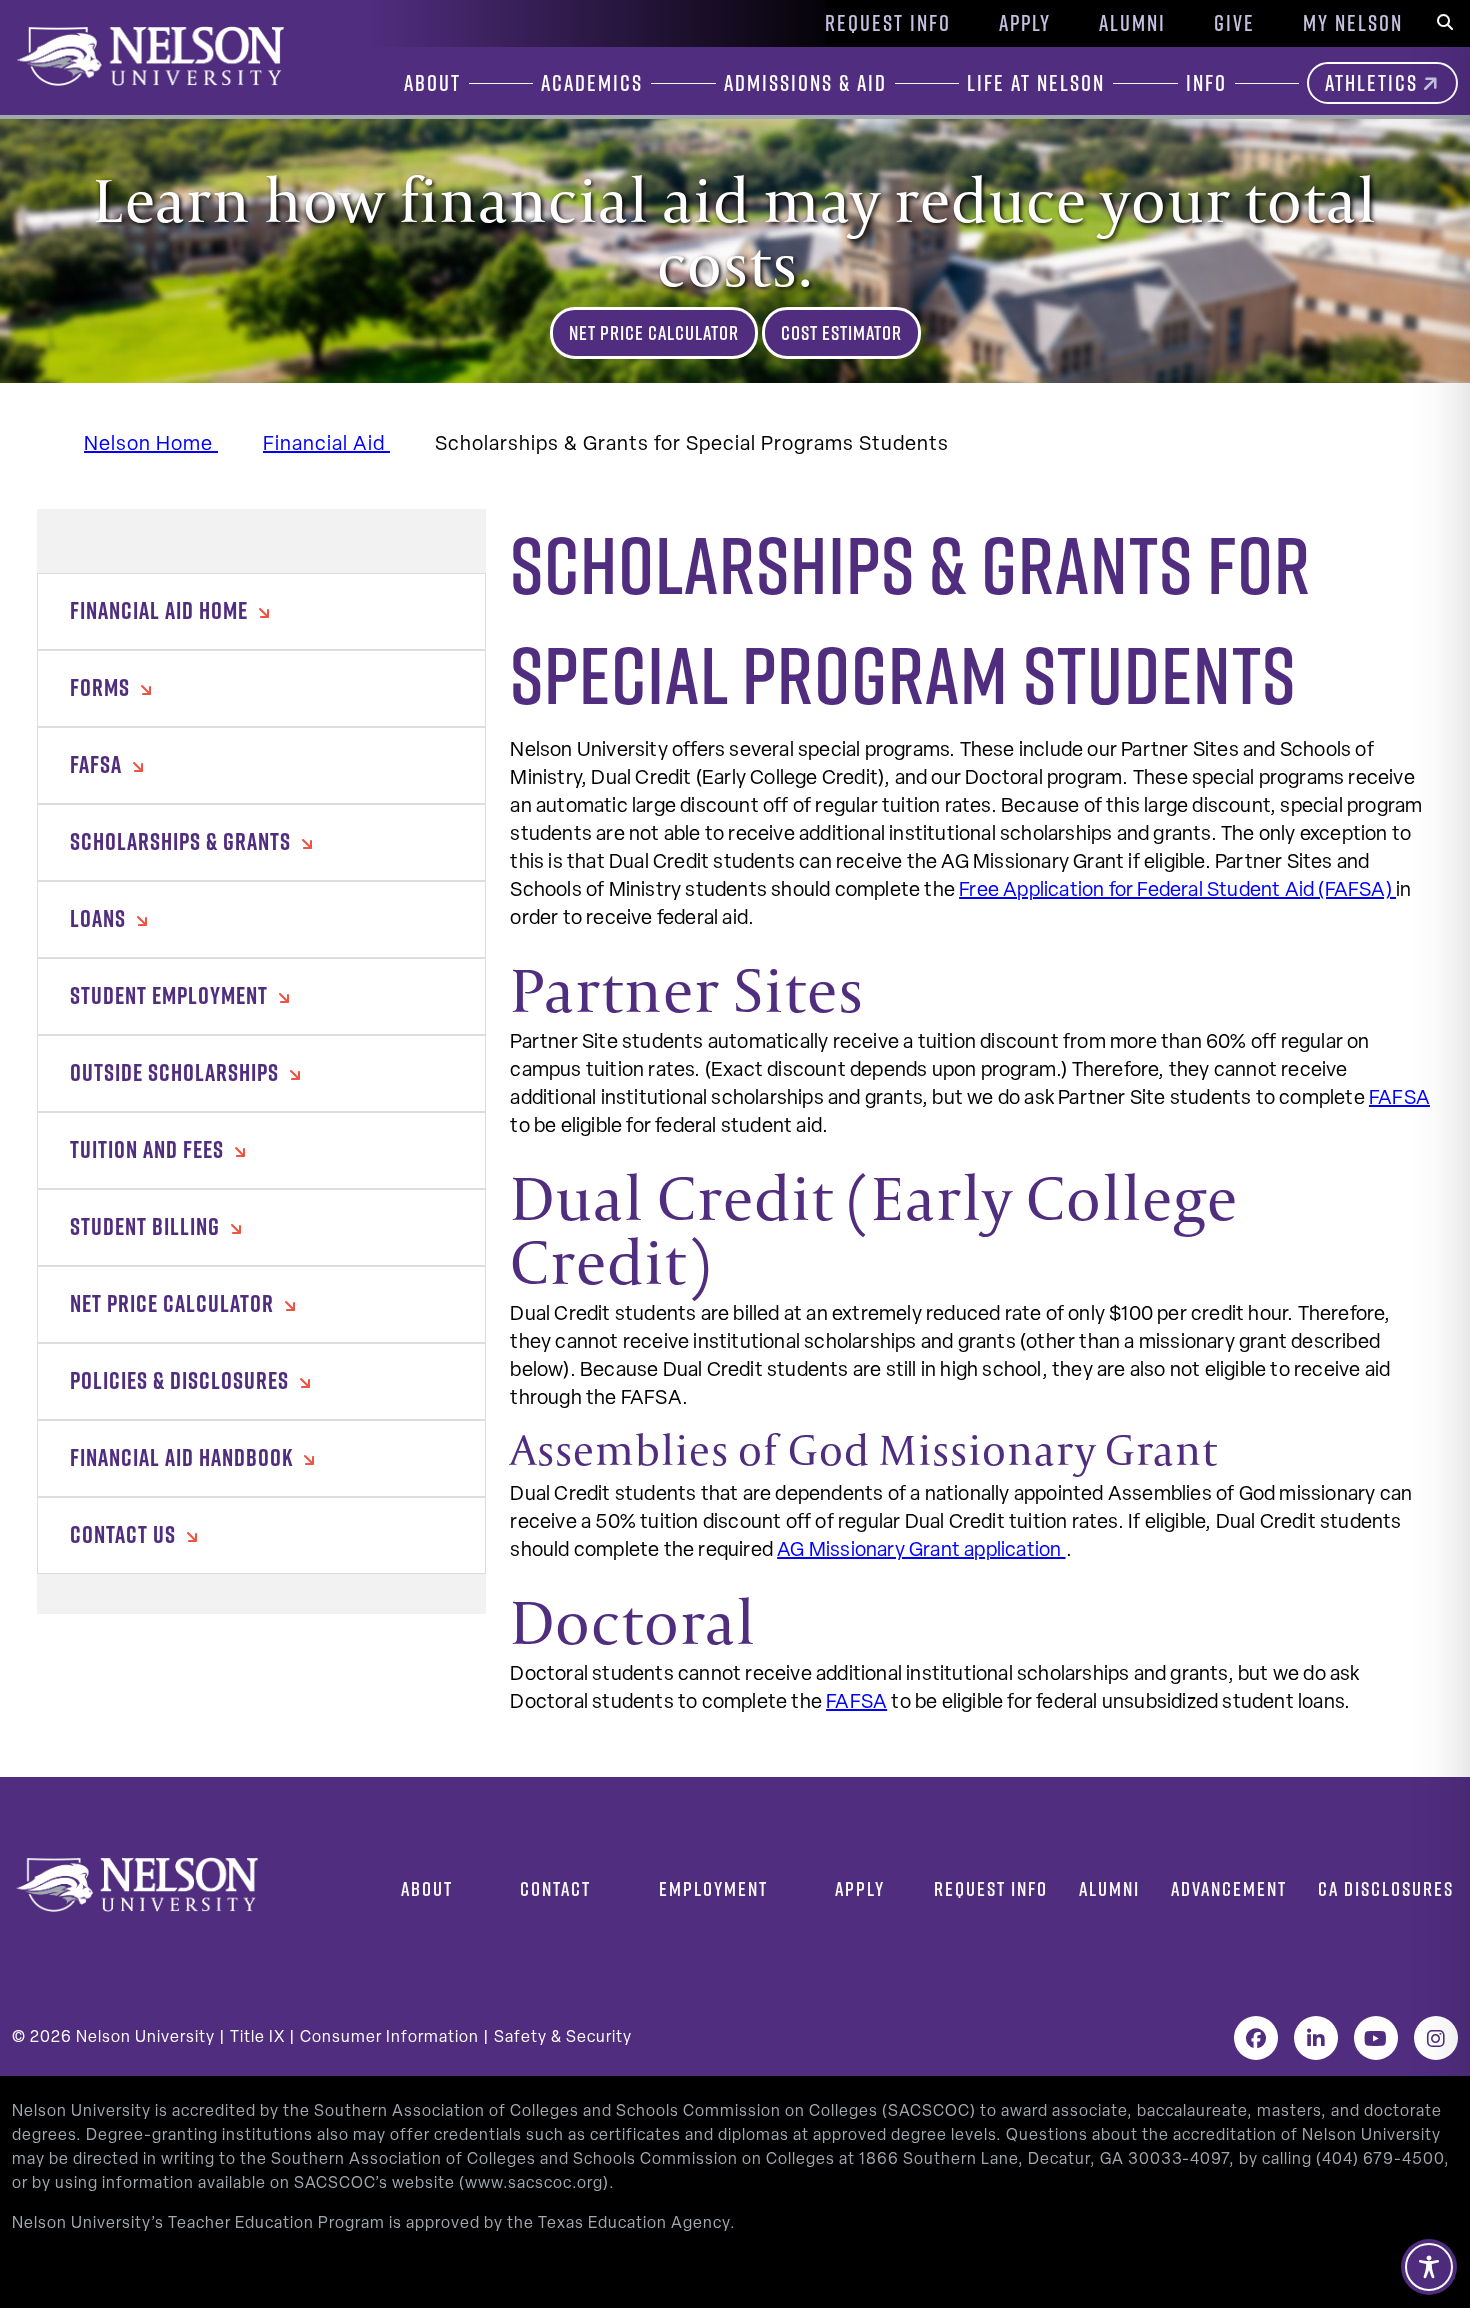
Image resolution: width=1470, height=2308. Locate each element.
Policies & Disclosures (182, 1380)
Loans (100, 918)
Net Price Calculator (654, 332)
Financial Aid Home (161, 610)
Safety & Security (563, 2038)
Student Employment (171, 995)
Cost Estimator (841, 332)
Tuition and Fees (149, 1149)
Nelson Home (151, 445)
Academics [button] (592, 83)
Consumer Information (389, 2038)
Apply (1025, 23)
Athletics (1371, 83)
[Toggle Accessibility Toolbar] (1429, 2267)
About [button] (432, 83)
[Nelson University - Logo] (148, 56)
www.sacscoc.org (534, 2184)
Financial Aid (326, 445)
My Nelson (1353, 23)
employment (713, 1888)
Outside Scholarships (177, 1072)
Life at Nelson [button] (1036, 83)
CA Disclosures (1386, 1888)
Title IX (257, 2038)
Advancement (1229, 1888)
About (427, 1888)
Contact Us (125, 1534)
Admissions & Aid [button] (805, 83)
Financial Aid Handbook (184, 1457)
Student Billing (147, 1226)
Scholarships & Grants (183, 841)
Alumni (1132, 23)
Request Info (888, 23)
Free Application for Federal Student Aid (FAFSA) (1177, 891)
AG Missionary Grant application (921, 1551)
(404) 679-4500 (1380, 2160)
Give (1234, 23)
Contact (555, 1888)
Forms (102, 687)
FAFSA (98, 764)
